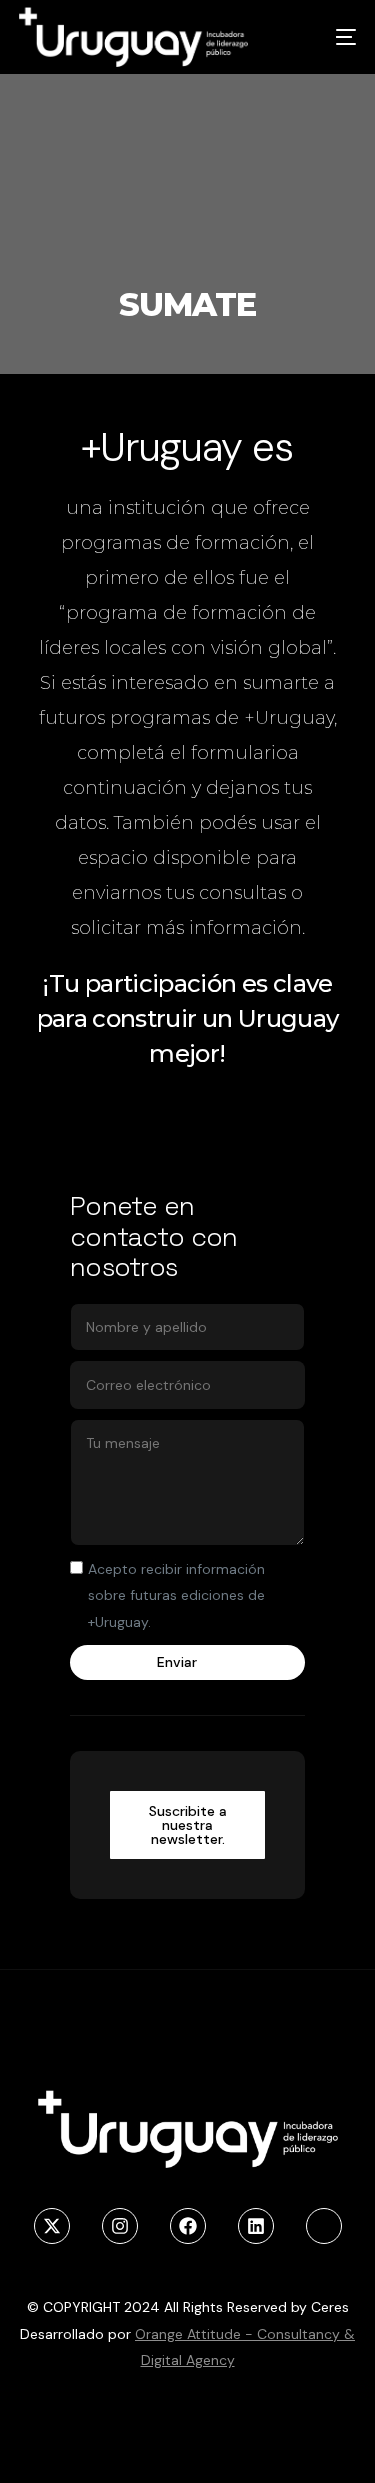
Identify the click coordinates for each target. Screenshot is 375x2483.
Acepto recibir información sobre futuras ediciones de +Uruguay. (176, 1595)
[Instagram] (120, 2226)
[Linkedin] (256, 2226)
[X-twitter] (52, 2226)
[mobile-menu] (326, 37)
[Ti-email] (324, 2226)
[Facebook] (188, 2226)
